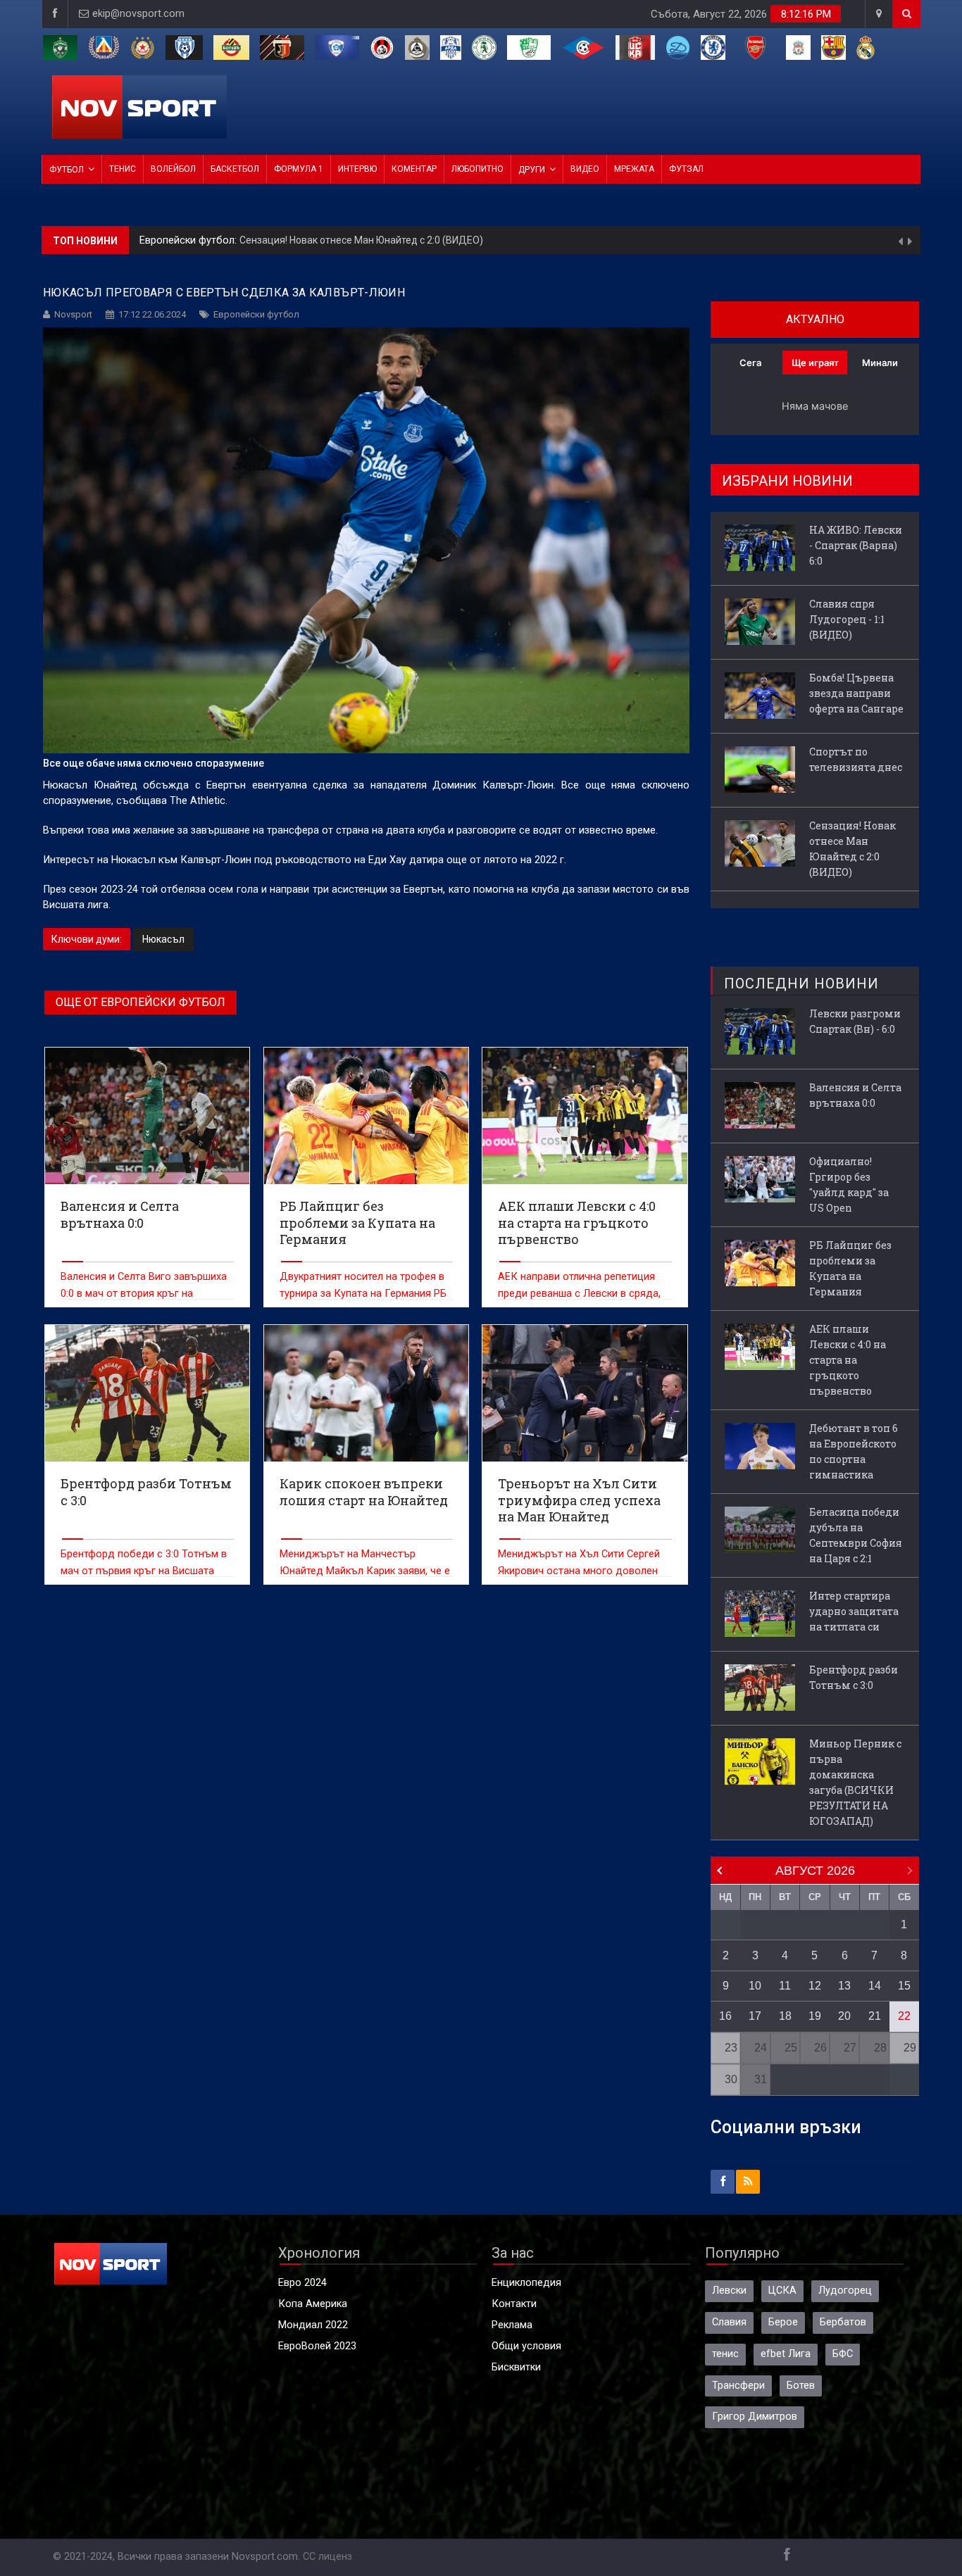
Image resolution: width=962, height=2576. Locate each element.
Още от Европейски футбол (140, 1002)
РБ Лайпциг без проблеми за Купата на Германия (850, 1268)
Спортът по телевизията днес (856, 759)
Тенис (123, 169)
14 (875, 1986)
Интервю (357, 169)
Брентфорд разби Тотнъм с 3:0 (854, 1677)
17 (755, 2016)
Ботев (801, 2386)
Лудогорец (845, 2291)
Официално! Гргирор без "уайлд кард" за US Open (849, 1185)
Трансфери (738, 2386)
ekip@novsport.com (138, 14)
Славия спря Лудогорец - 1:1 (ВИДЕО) (847, 619)
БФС (843, 2354)
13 (844, 1986)
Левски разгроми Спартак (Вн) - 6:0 (855, 1021)
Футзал (686, 169)
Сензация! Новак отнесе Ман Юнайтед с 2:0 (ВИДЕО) (852, 849)
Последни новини (801, 984)
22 (904, 2016)
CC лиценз (327, 2557)
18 (785, 2016)
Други (532, 170)
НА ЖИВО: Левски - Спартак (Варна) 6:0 (287, 240)
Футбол (67, 170)
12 (815, 1986)
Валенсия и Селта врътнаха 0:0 (855, 1095)
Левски (729, 2291)
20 (844, 2016)
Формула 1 (299, 169)
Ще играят (815, 363)
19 (815, 2016)
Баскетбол (235, 169)
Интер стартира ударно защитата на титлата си (854, 1611)
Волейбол (173, 169)
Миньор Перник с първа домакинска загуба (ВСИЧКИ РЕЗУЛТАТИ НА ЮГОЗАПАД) (855, 1782)
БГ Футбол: (168, 240)
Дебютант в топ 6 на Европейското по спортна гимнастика (854, 1451)
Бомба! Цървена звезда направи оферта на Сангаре (856, 693)
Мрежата (634, 169)
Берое (783, 2322)
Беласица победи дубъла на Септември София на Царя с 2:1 (856, 1535)
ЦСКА (782, 2291)
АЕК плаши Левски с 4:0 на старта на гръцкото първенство (848, 1360)
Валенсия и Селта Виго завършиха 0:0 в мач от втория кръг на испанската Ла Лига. (144, 1294)
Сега (750, 363)
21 (875, 2016)
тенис (725, 2354)
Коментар (414, 169)
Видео (585, 169)
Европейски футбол (256, 314)
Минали (880, 363)
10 (755, 1986)
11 (785, 1986)
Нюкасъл (163, 939)
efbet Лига (786, 2354)
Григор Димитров (755, 2417)
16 (725, 2016)
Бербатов (843, 2322)
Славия (729, 2322)
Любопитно (477, 169)
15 (904, 1986)
